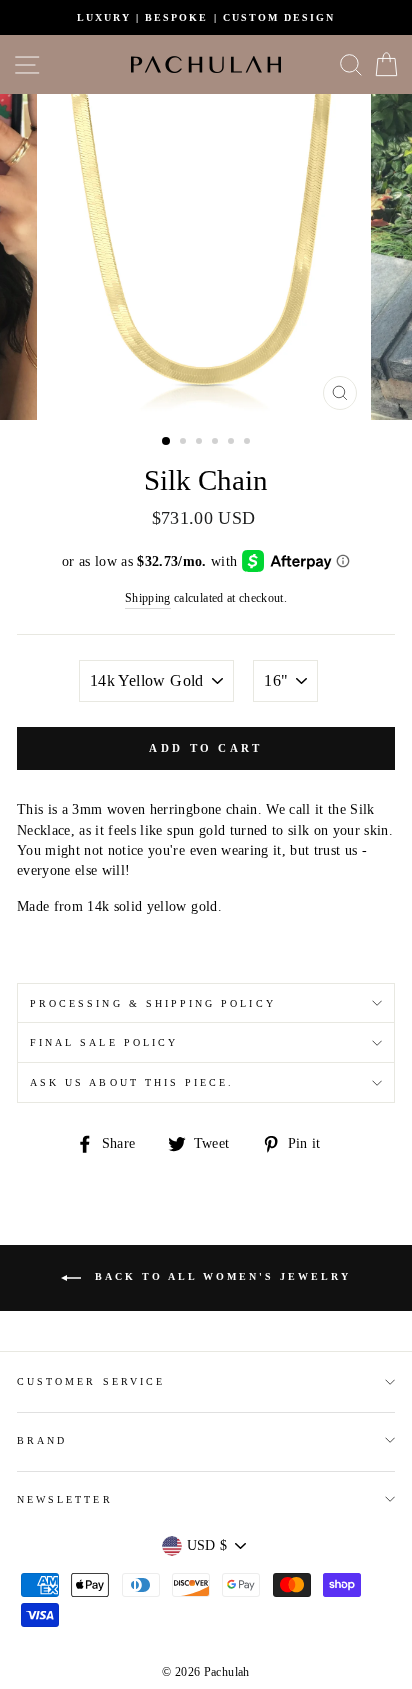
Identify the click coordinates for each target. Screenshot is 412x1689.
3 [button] (201, 443)
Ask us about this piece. (132, 1082)
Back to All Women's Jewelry (220, 1276)
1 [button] (167, 442)
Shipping (148, 598)
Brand (42, 1440)
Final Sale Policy (104, 1042)
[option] (206, 17)
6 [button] (249, 443)
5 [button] (233, 443)
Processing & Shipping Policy (153, 1003)
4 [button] (217, 443)
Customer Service (91, 1381)
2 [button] (185, 443)
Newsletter (65, 1499)
